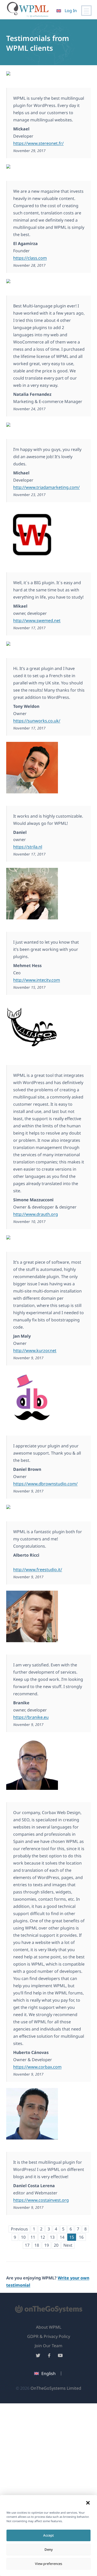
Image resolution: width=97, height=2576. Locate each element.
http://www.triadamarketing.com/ (46, 487)
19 (47, 2245)
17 (27, 2245)
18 (37, 2245)
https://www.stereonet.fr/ (38, 143)
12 (43, 2237)
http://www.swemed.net (37, 620)
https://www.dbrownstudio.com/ (45, 1484)
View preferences (48, 2564)
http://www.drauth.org (36, 1214)
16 (81, 2237)
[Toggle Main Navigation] (86, 11)
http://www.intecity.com (37, 980)
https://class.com (30, 258)
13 (52, 2237)
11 (33, 2237)
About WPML (49, 2327)
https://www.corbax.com (37, 2067)
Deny (49, 2549)
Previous (19, 2229)
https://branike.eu (31, 1717)
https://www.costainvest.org (41, 2200)
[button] (88, 2503)
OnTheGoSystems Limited (56, 2388)
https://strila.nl (28, 847)
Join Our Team (48, 2346)
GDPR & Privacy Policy (49, 2336)
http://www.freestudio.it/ (38, 1570)
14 (62, 2237)
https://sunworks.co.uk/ (37, 721)
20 (56, 2245)
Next (68, 2245)
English (48, 2373)
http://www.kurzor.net (35, 1350)
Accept (48, 2535)
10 (23, 2237)
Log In (71, 11)
